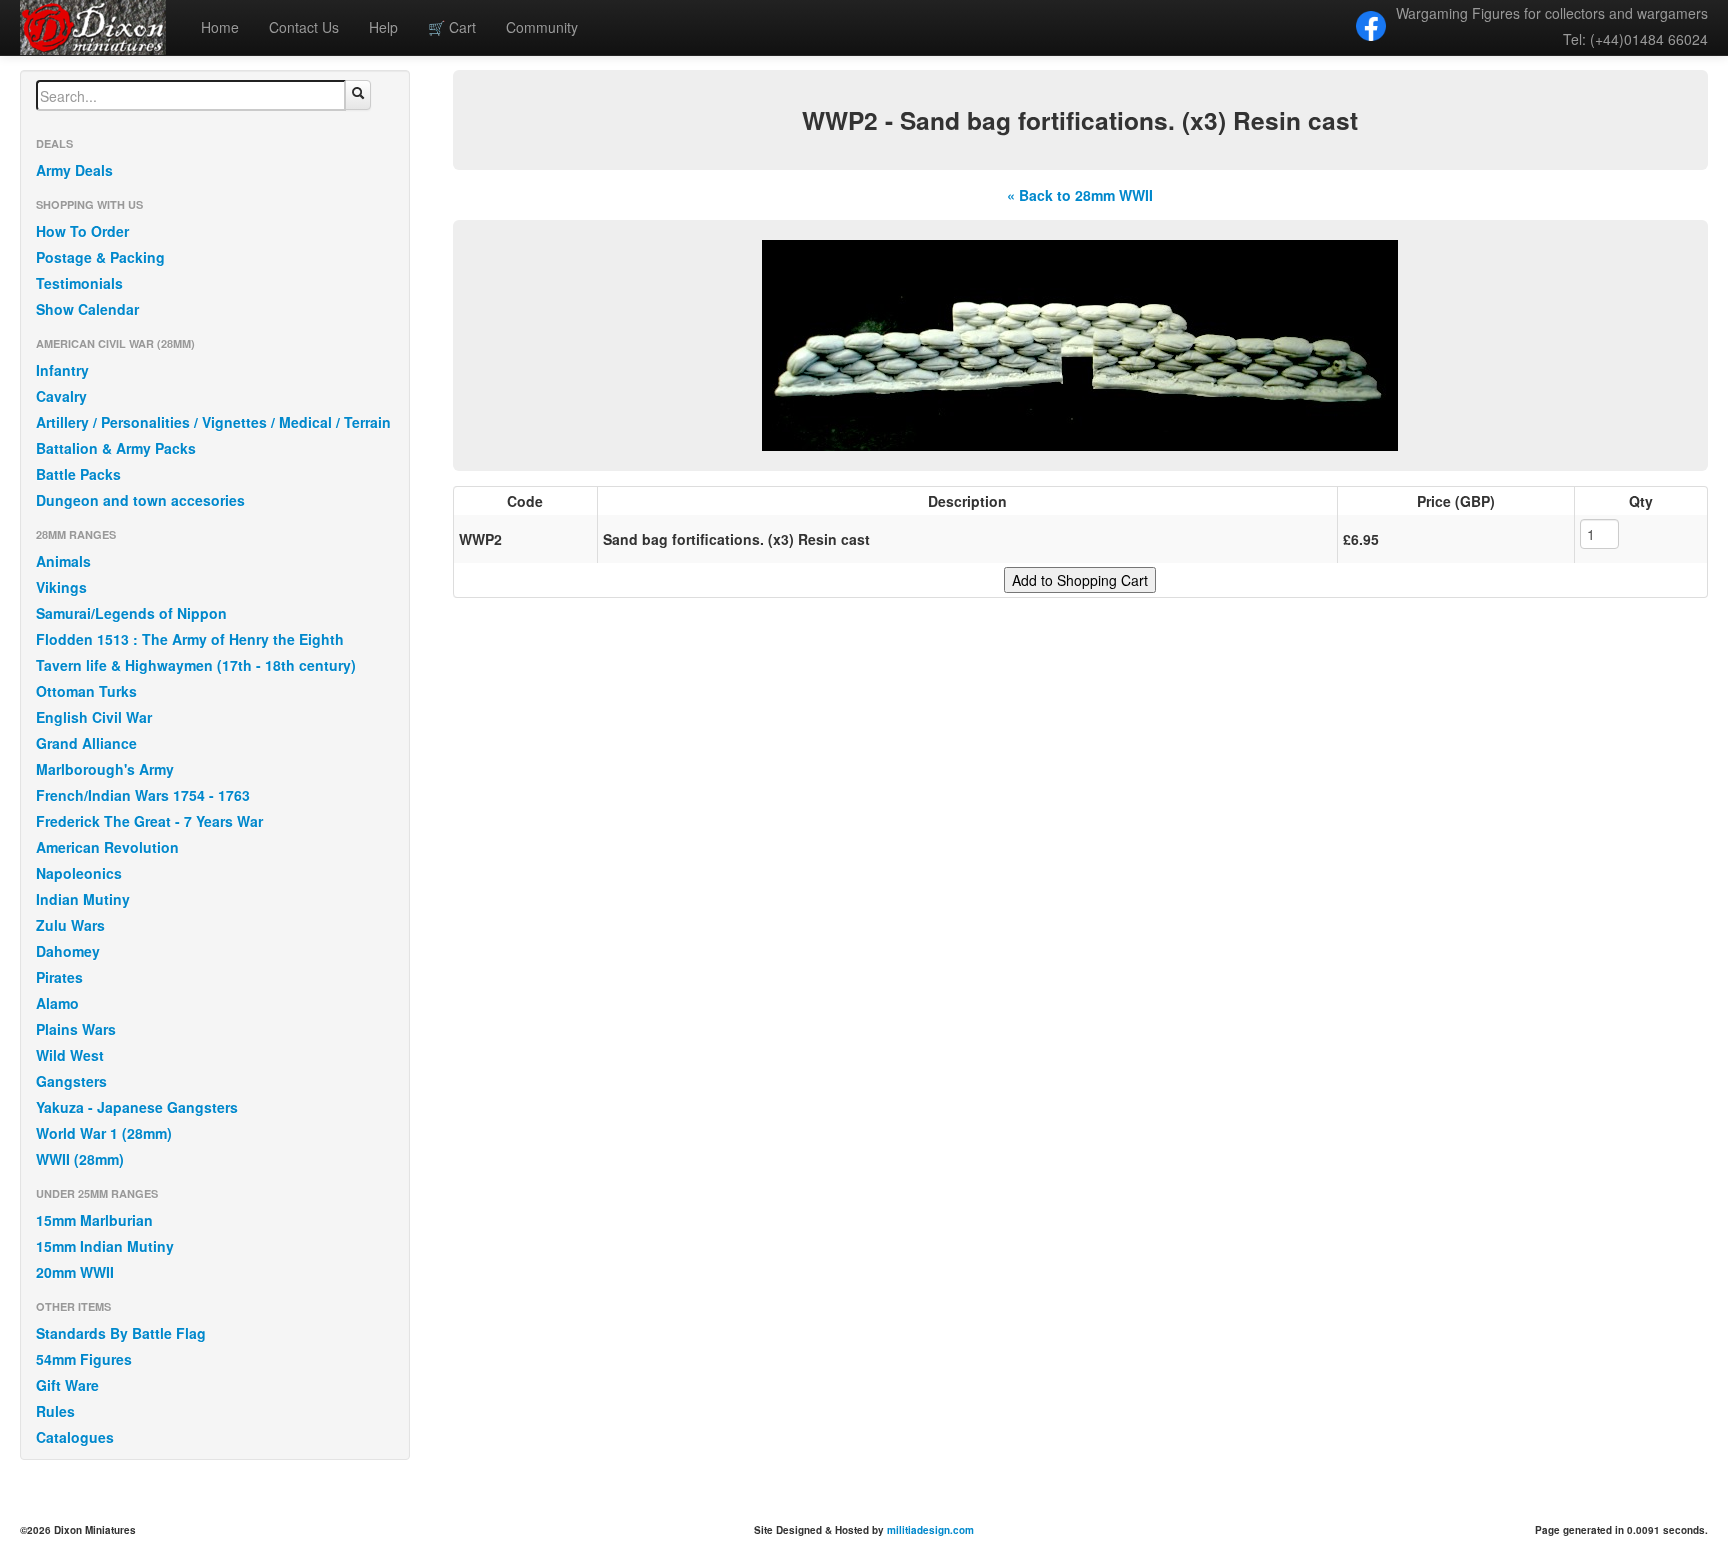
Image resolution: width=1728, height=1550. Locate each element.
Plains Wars (76, 1029)
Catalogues (75, 1437)
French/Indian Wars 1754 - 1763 (143, 795)
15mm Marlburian (94, 1220)
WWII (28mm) (80, 1159)
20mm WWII (75, 1272)
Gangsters (71, 1081)
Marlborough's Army (105, 769)
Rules (55, 1411)
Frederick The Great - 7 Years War (149, 821)
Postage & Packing (100, 257)
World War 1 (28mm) (104, 1133)
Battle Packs (78, 474)
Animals (63, 561)
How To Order (82, 231)
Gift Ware (67, 1385)
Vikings (61, 587)
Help (383, 27)
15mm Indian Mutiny (105, 1246)
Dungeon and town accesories (140, 500)
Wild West (70, 1055)
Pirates (59, 977)
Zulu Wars (70, 925)
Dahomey (68, 951)
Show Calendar (87, 309)
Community (542, 27)
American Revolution (107, 847)
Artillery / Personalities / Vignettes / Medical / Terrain (213, 422)
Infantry (62, 370)
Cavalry (61, 396)
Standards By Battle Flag (121, 1333)
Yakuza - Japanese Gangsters (137, 1107)
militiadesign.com (930, 1530)
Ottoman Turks (86, 691)
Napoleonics (79, 873)
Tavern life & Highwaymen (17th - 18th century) (196, 665)
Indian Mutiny (83, 899)
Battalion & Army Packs (116, 448)
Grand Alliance (86, 743)
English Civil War (94, 717)
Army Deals (74, 170)
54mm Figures (84, 1359)
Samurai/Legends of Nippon (131, 613)
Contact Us (304, 27)
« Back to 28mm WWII (1080, 195)
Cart (452, 27)
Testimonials (79, 283)
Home (220, 27)
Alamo (57, 1003)
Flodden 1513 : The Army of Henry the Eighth (190, 639)
